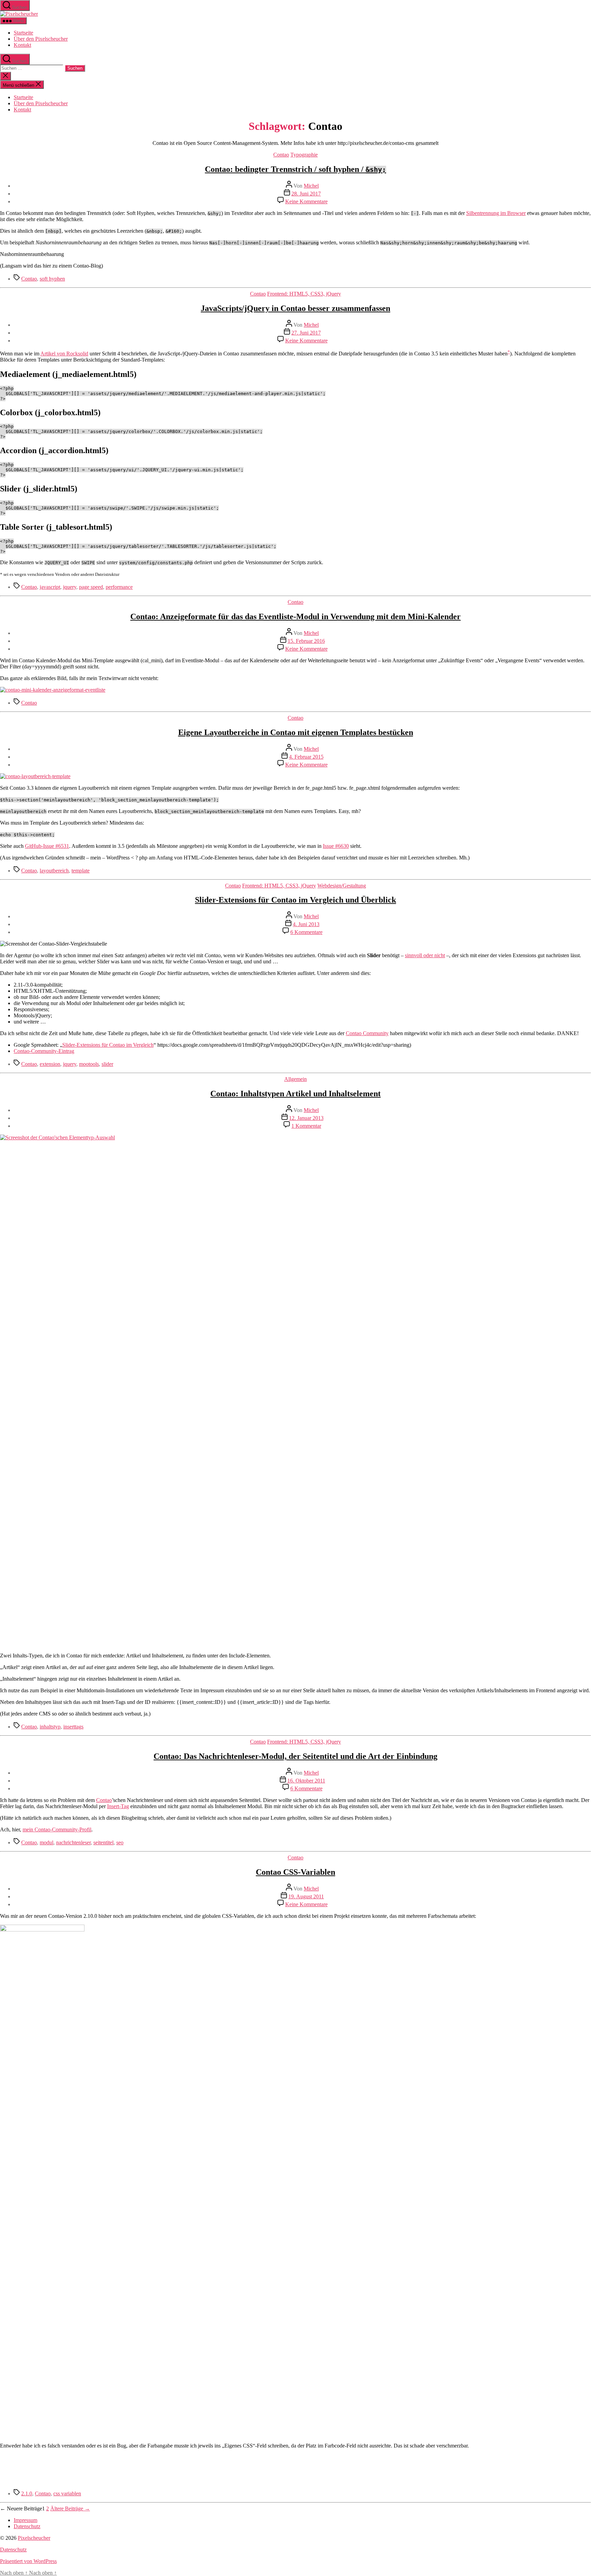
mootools (89, 1064)
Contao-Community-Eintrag (44, 1051)
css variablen (67, 2493)
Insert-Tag (118, 1806)
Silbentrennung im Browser (496, 213)
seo (120, 1842)
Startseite (23, 33)
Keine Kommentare (306, 201)
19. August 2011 (306, 1896)
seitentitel (103, 1842)
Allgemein (295, 1079)
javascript (50, 587)
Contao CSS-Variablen (295, 1872)
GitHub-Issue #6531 (47, 846)
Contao (281, 155)
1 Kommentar (306, 1126)
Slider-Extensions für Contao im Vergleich (108, 1045)
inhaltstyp (50, 1727)
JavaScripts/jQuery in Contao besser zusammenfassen (295, 308)
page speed (91, 587)
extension (50, 1064)
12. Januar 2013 (306, 1118)
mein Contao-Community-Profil (57, 1829)
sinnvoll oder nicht (425, 955)
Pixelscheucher (34, 2538)
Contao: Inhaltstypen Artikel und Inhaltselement (295, 1094)
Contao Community (367, 1033)
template (81, 871)
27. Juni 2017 (306, 333)
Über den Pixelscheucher (41, 39)
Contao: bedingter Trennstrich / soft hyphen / (295, 169)
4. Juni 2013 (306, 924)
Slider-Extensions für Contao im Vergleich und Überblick (295, 900)
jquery (70, 587)
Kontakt (22, 45)
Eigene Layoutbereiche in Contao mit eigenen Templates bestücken (296, 732)
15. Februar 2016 (306, 641)
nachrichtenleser (73, 1842)
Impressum (25, 2520)
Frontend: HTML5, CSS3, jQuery (304, 294)
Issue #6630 (336, 846)
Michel (311, 186)
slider (107, 1064)
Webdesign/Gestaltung (342, 886)
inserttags (73, 1727)
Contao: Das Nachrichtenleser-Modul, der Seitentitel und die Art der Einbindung (295, 1756)
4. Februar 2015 (306, 757)
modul (47, 1842)
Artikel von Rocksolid (64, 354)
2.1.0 (27, 2493)
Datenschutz (27, 2526)
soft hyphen (52, 279)
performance (119, 587)
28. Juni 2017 (306, 194)
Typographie (304, 155)
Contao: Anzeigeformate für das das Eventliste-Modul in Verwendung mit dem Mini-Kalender (295, 616)
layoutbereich (54, 871)
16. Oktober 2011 (306, 1781)
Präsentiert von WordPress (28, 2561)
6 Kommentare (306, 932)
